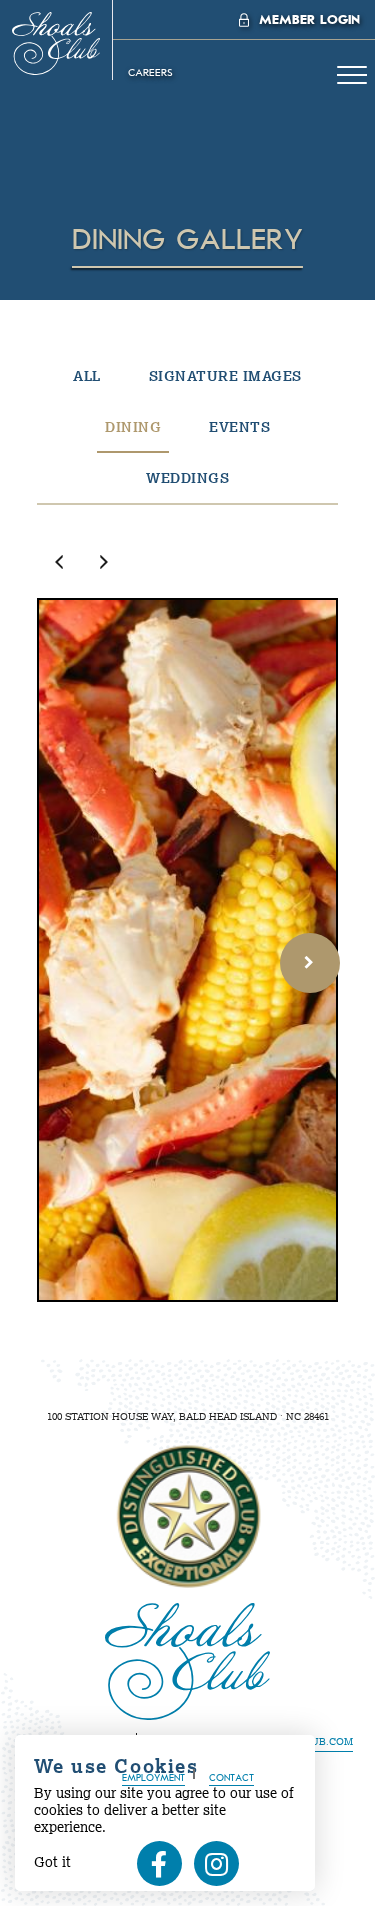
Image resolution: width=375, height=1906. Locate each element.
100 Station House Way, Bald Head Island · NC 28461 (188, 1416)
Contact (231, 1778)
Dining (133, 427)
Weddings (187, 478)
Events (239, 427)
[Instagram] (216, 1863)
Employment (153, 1778)
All (87, 376)
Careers (150, 73)
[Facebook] (159, 1863)
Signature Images (225, 376)
